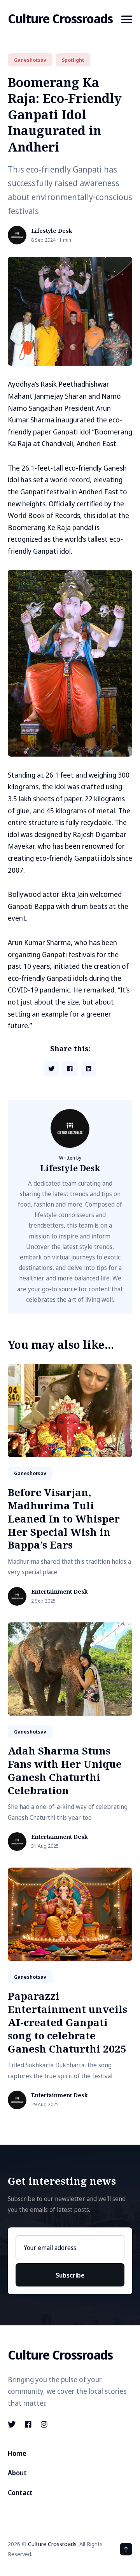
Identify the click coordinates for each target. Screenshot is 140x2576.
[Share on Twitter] (51, 1069)
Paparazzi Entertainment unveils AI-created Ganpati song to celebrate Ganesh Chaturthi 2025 (67, 2022)
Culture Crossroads (60, 18)
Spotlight (73, 60)
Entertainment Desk (59, 1592)
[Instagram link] (44, 2424)
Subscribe (70, 2275)
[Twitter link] (12, 2424)
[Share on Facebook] (70, 1069)
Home (17, 2453)
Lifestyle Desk (52, 231)
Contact (20, 2493)
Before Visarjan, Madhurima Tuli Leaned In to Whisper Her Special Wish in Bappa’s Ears (64, 1518)
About (17, 2473)
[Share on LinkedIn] (89, 1069)
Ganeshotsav (30, 60)
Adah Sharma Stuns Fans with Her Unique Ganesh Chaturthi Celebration (65, 1770)
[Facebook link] (28, 2424)
